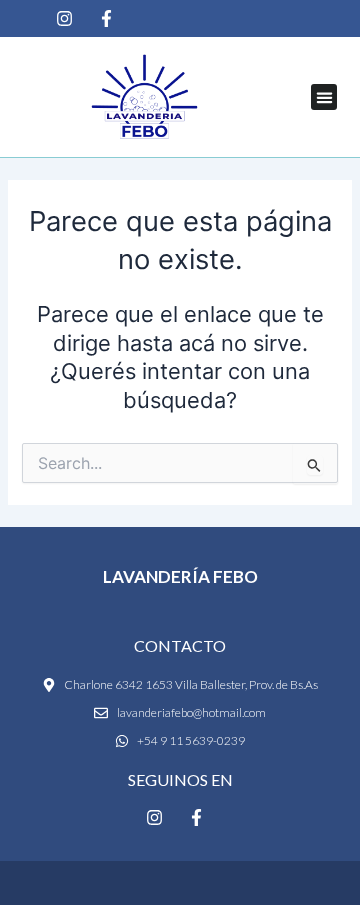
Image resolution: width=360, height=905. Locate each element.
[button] (324, 97)
